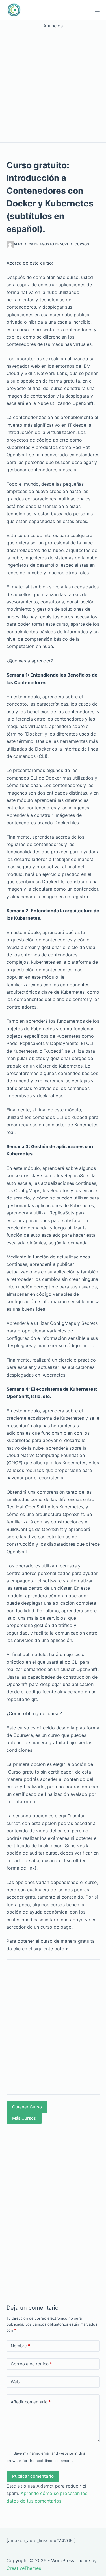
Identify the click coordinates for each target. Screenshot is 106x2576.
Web (15, 2382)
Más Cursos (24, 2118)
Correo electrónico (31, 2364)
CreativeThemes (24, 2568)
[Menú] (97, 10)
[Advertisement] (53, 87)
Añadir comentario (31, 2402)
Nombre (20, 2346)
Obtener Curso (27, 2107)
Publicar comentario (33, 2476)
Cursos (82, 244)
